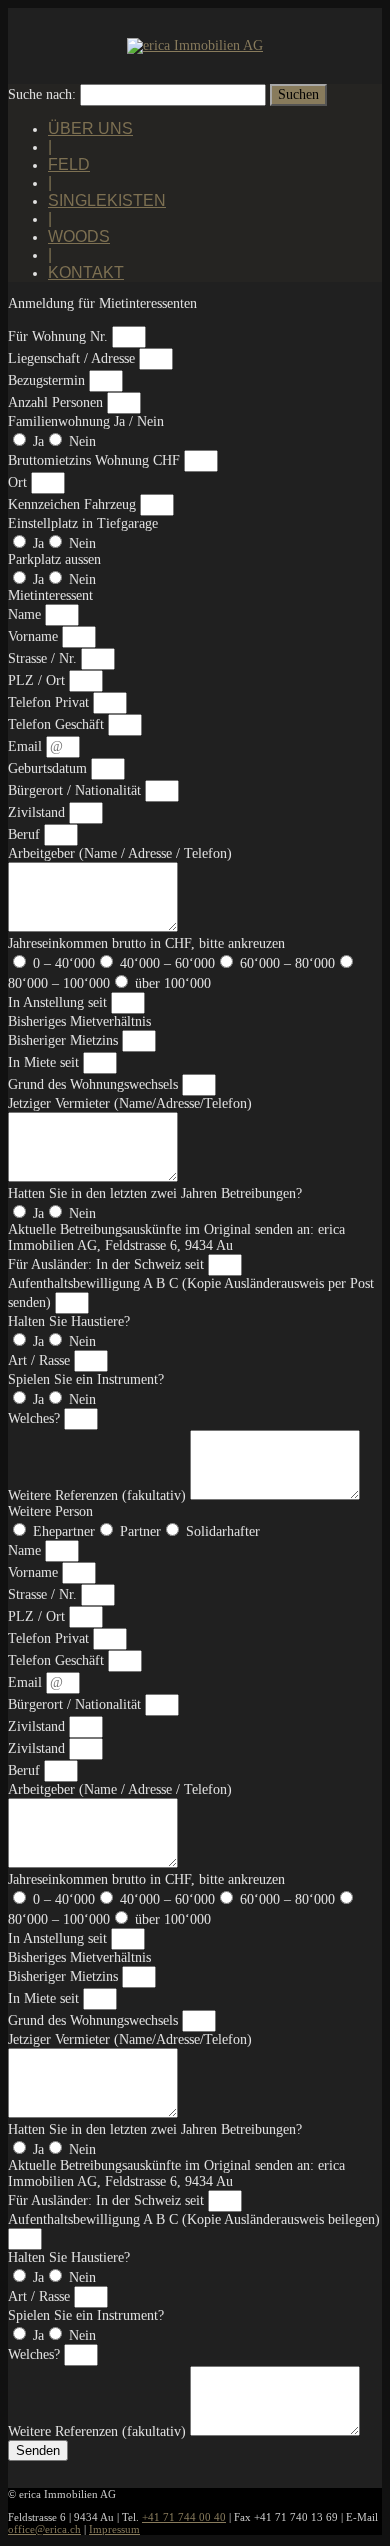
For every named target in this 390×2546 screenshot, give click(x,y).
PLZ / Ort (38, 680)
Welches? (36, 1418)
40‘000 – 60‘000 (167, 963)
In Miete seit (45, 1062)
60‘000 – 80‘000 (287, 963)
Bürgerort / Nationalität (76, 790)
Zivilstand (38, 812)
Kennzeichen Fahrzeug (74, 504)
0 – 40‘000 (64, 963)
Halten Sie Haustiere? (69, 1321)
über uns (90, 128)
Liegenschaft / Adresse (73, 358)
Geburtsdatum (49, 768)
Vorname (35, 636)
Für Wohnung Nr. (60, 336)
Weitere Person (50, 1511)
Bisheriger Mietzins (65, 1040)
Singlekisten (107, 200)
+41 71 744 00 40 (184, 2517)
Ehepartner (64, 1531)
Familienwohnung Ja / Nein (86, 421)
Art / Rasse (41, 1360)
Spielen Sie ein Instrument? (86, 1379)
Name (26, 614)
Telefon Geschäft (58, 724)
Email (27, 746)
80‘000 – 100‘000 (59, 983)
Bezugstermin (48, 380)
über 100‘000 (173, 983)
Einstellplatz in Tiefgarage (83, 523)
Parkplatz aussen (54, 559)
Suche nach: (42, 94)
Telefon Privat (50, 702)
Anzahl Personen (57, 402)
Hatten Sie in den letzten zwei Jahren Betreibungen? (155, 1193)
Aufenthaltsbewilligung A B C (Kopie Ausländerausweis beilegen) (194, 2219)
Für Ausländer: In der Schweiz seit (108, 1264)
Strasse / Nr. (44, 658)
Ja (38, 441)
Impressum (114, 2529)
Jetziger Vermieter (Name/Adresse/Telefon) (130, 1103)
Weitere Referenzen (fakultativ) (99, 1495)
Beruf (26, 834)
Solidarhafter (223, 1531)
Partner (140, 1531)
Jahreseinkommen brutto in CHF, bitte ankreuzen (146, 943)
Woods (79, 236)
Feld (69, 164)
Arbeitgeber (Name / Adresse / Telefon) (120, 853)
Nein (82, 441)
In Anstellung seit (59, 1002)
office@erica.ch (44, 2529)
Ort (19, 482)
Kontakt (86, 272)
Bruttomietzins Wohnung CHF (96, 460)
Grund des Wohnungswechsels (95, 1084)
